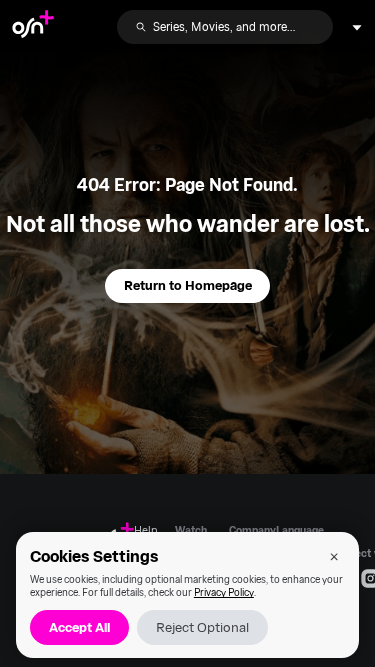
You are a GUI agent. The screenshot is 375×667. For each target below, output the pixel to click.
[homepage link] (33, 26)
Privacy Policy (224, 592)
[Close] (334, 556)
